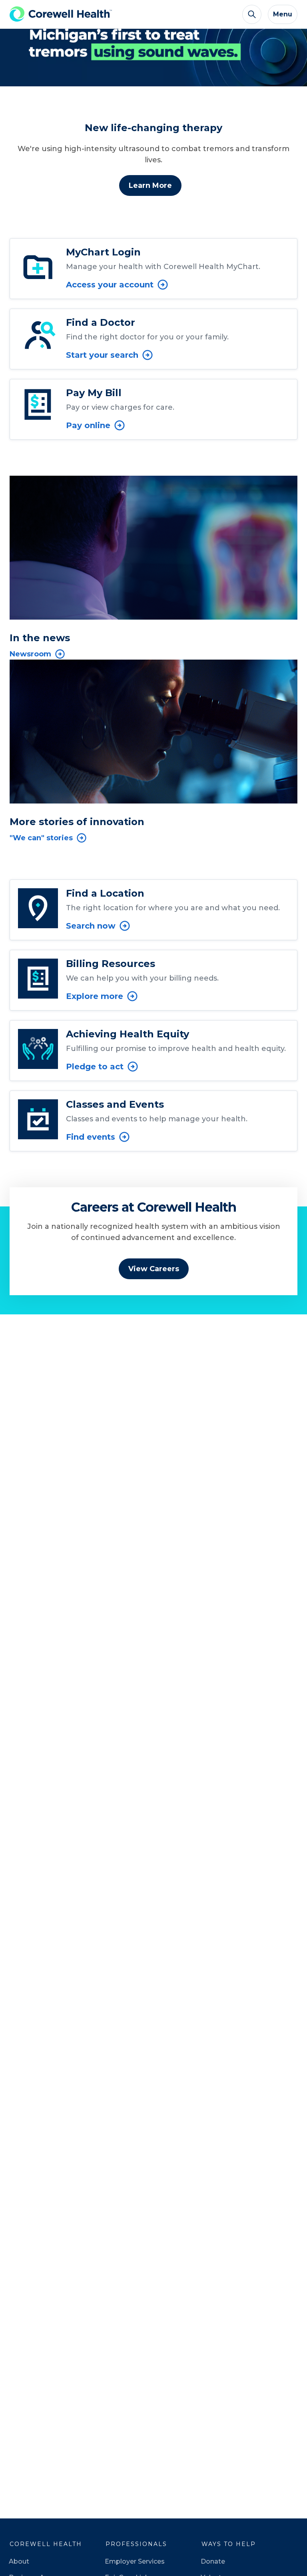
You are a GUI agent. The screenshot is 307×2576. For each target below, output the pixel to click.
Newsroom (30, 654)
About (19, 2561)
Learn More (150, 185)
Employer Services (135, 2561)
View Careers (154, 1269)
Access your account (110, 285)
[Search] (252, 14)
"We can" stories (41, 838)
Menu (283, 14)
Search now (91, 926)
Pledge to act (95, 1067)
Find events (91, 1137)
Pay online (88, 425)
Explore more (95, 996)
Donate (213, 2561)
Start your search (102, 355)
